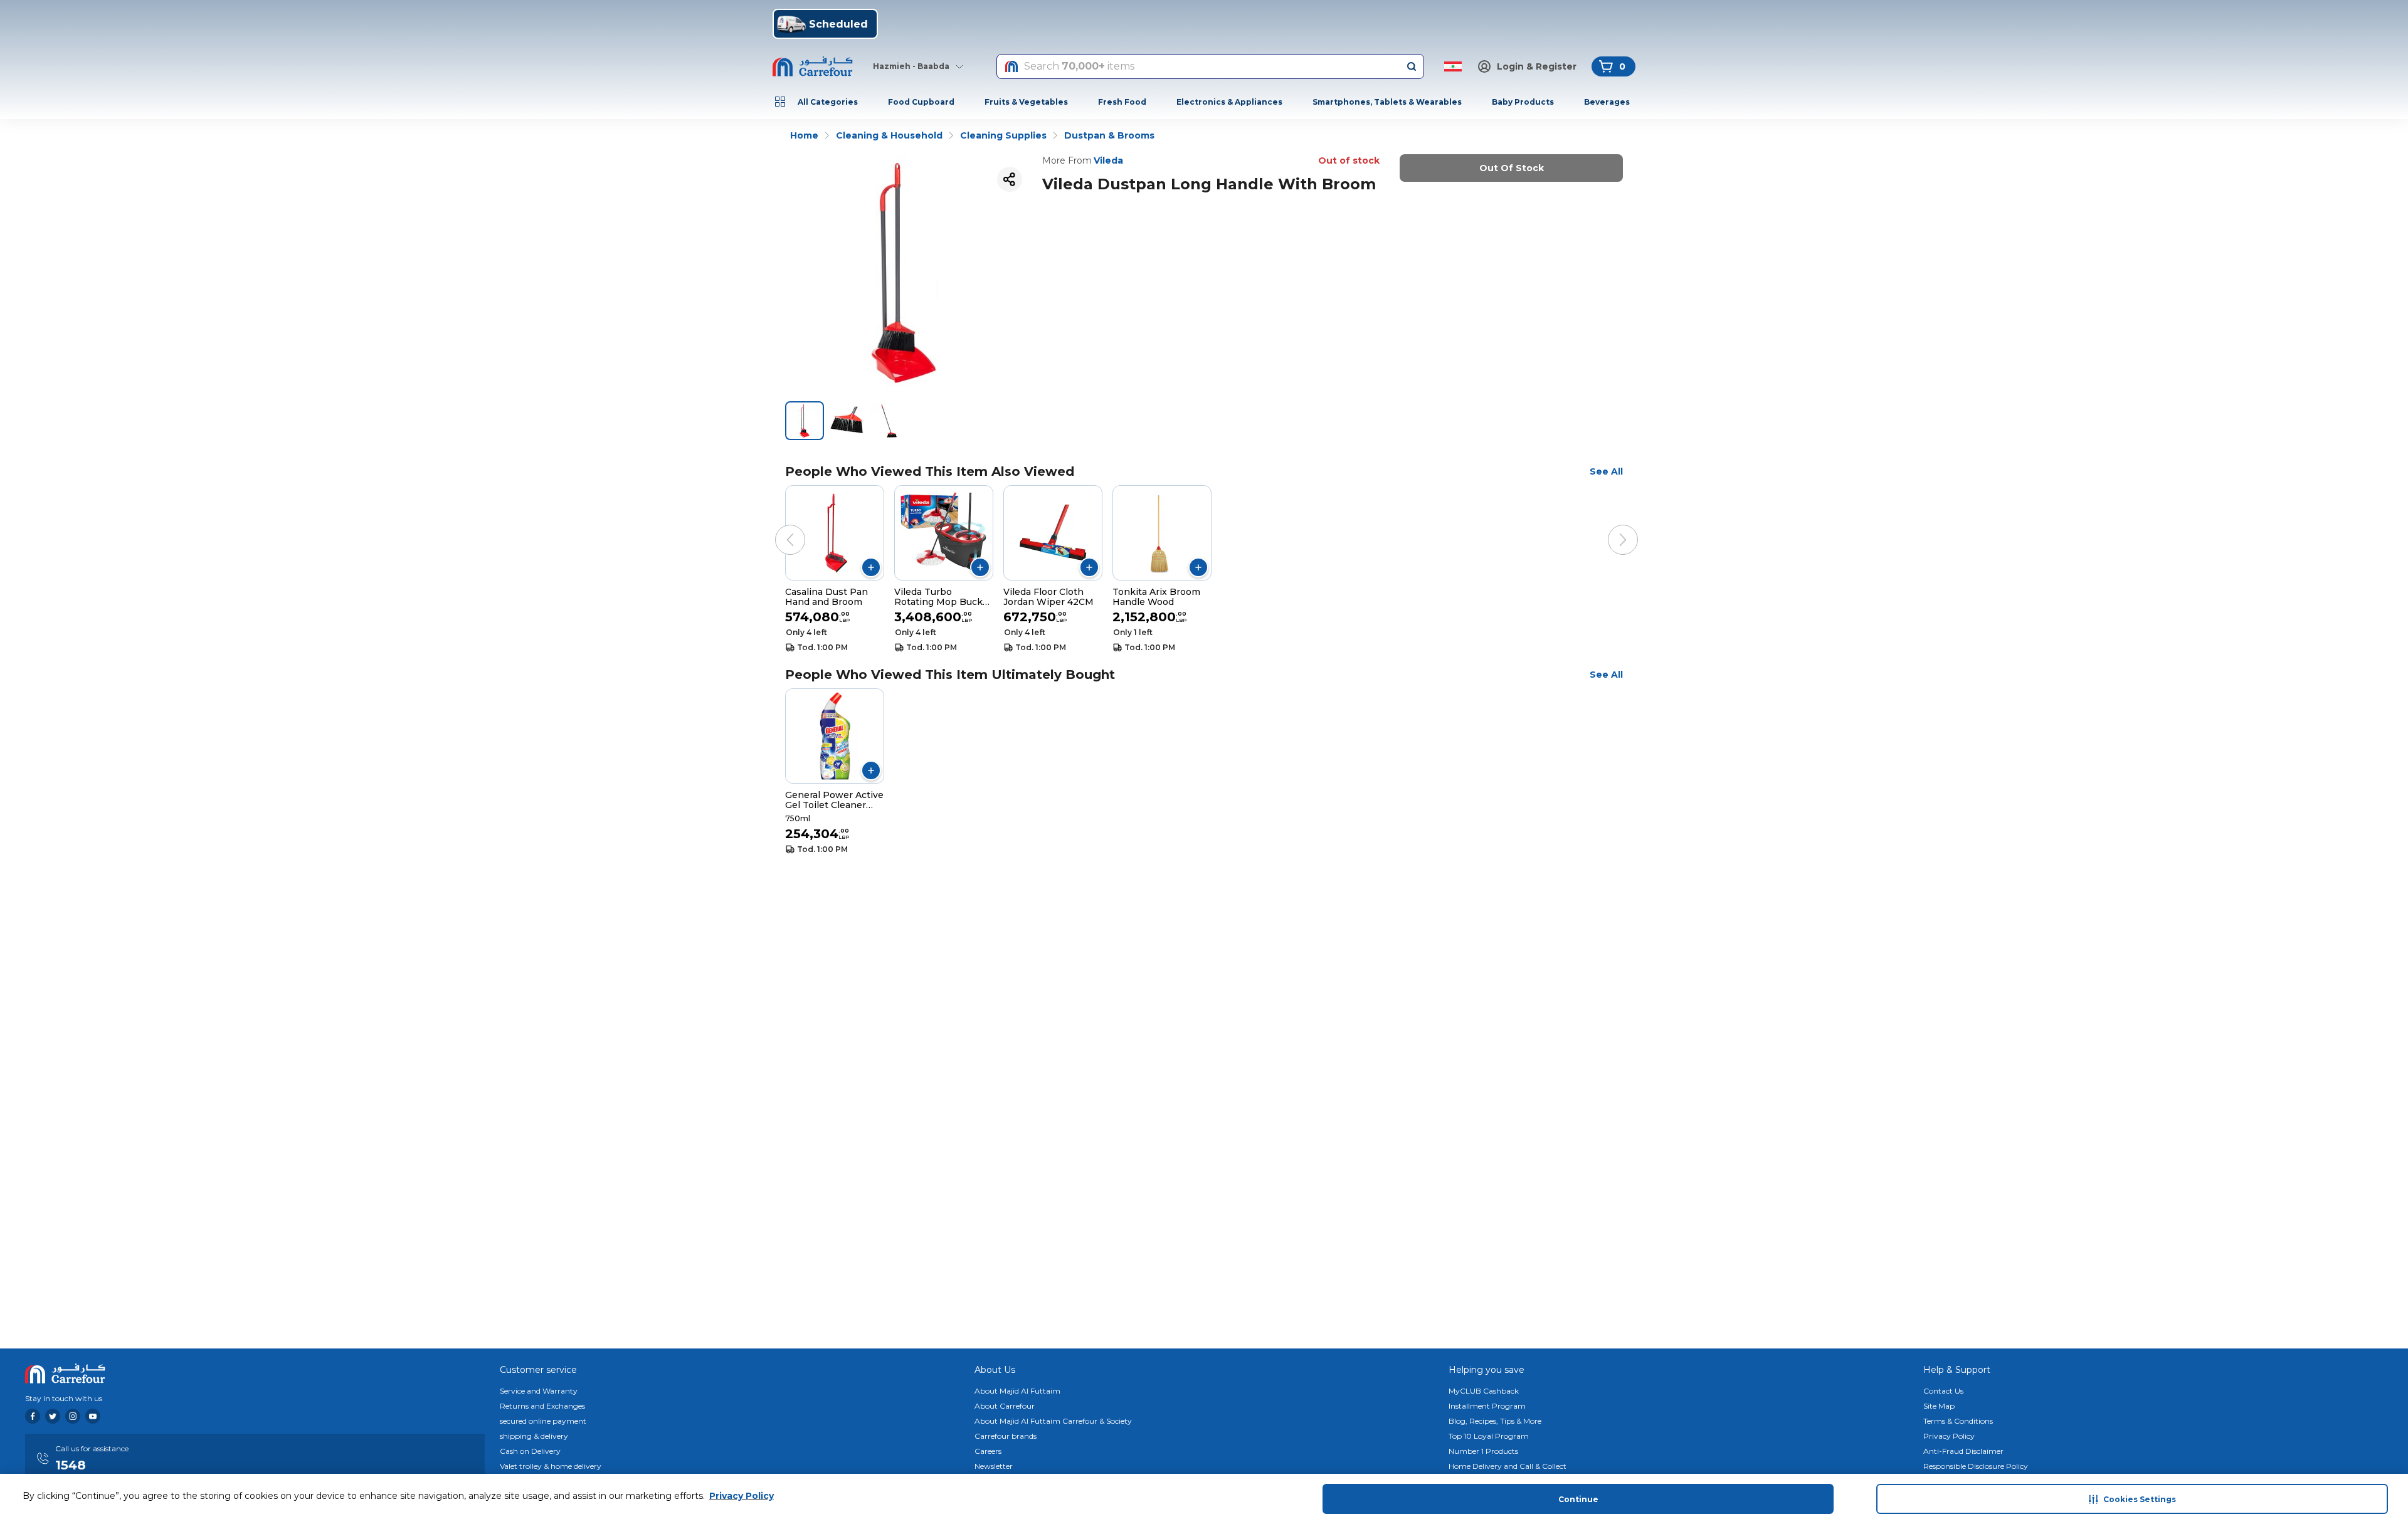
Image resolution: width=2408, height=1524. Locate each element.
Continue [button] (1578, 1499)
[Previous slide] (778, 527)
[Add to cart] (871, 567)
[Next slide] (1610, 527)
